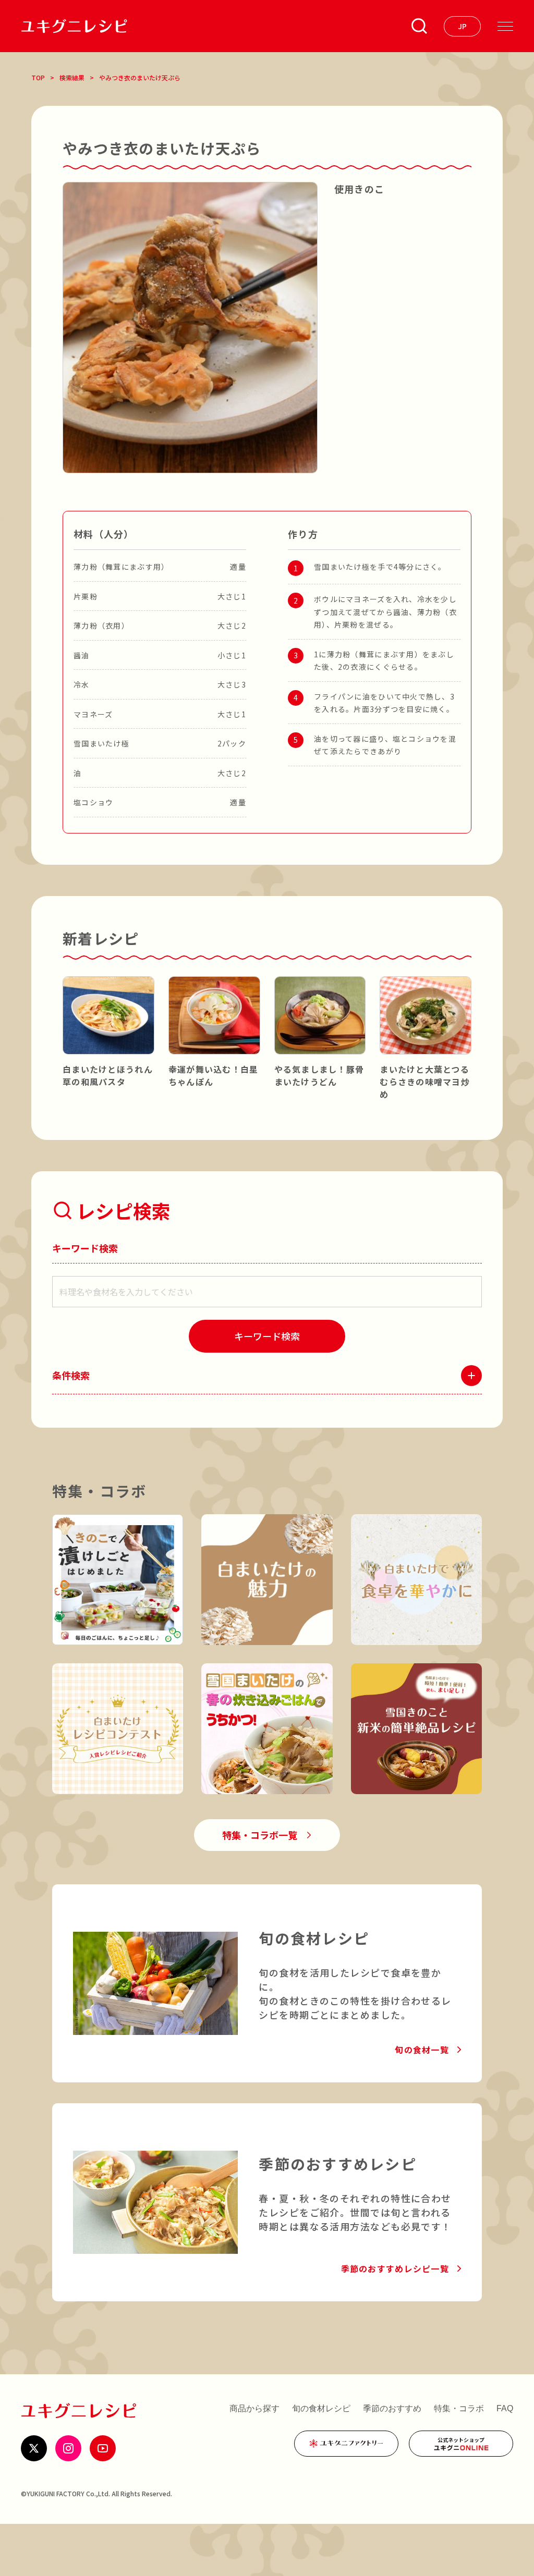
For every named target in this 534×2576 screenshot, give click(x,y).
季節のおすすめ (392, 2408)
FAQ (505, 2408)
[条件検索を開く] (419, 26)
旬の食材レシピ (321, 2408)
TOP (38, 77)
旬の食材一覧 (422, 2050)
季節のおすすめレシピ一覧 (395, 2268)
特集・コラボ (459, 2408)
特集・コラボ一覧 (260, 1835)
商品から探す (254, 2408)
